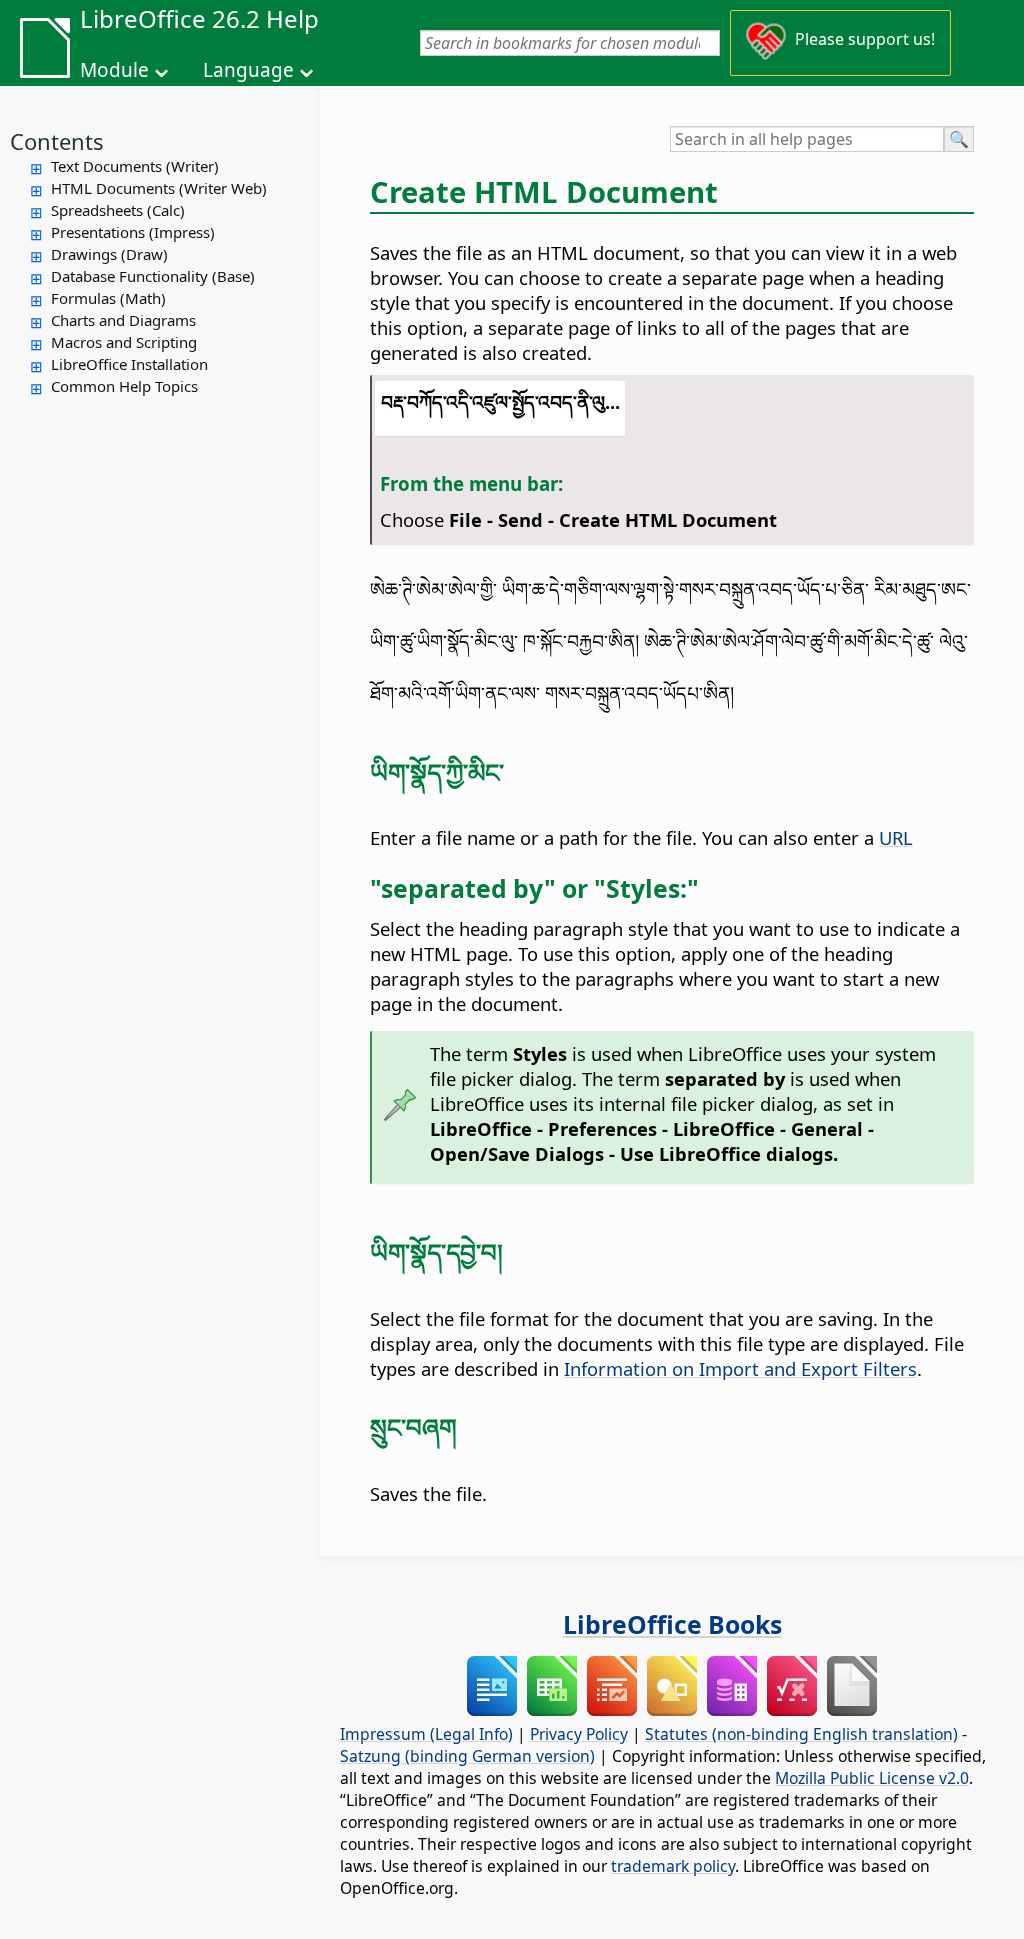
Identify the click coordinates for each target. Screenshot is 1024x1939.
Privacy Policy (579, 1734)
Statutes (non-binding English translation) (801, 1734)
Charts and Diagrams (123, 320)
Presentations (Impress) (133, 232)
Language (248, 70)
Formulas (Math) (108, 298)
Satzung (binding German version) (467, 1756)
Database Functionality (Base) (153, 276)
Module (114, 70)
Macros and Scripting (124, 342)
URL (896, 837)
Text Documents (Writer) (135, 166)
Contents (57, 141)
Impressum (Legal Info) (426, 1734)
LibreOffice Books (672, 1624)
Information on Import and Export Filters (740, 1368)
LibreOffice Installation (129, 364)
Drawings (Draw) (109, 254)
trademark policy (673, 1866)
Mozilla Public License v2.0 (872, 1778)
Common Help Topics (124, 386)
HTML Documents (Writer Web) (159, 188)
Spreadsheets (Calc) (118, 210)
